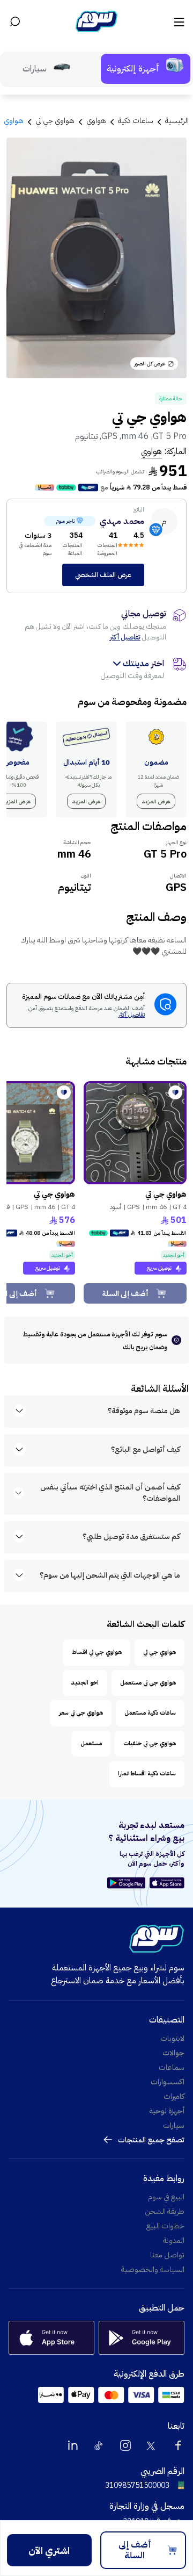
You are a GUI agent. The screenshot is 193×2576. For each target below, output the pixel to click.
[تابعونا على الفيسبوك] (178, 2445)
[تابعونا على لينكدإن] (73, 2445)
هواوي (151, 451)
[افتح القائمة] (178, 21)
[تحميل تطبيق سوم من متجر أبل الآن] (167, 1883)
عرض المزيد (156, 801)
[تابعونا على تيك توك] (99, 2445)
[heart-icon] (175, 1092)
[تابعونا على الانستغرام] (125, 2445)
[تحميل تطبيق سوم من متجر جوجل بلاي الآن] (128, 1883)
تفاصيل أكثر (125, 637)
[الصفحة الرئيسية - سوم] (96, 21)
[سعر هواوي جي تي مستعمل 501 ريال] (135, 1133)
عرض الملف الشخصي (103, 575)
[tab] (146, 69)
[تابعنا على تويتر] (152, 2445)
